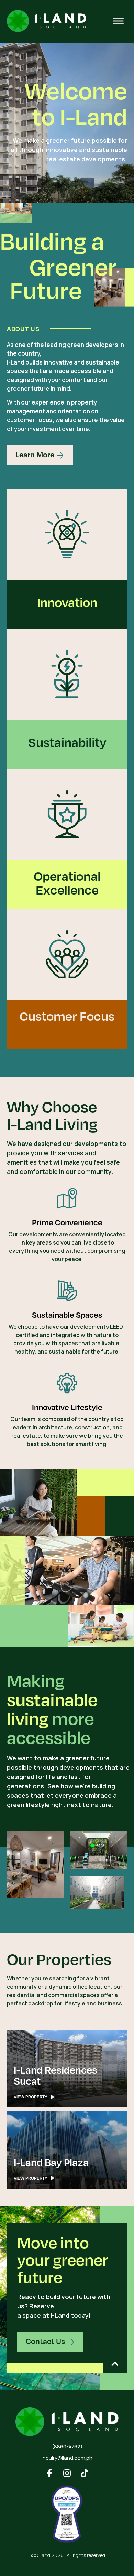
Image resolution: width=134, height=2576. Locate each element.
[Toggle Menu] (118, 21)
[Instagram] (67, 2473)
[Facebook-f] (50, 2473)
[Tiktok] (85, 2473)
